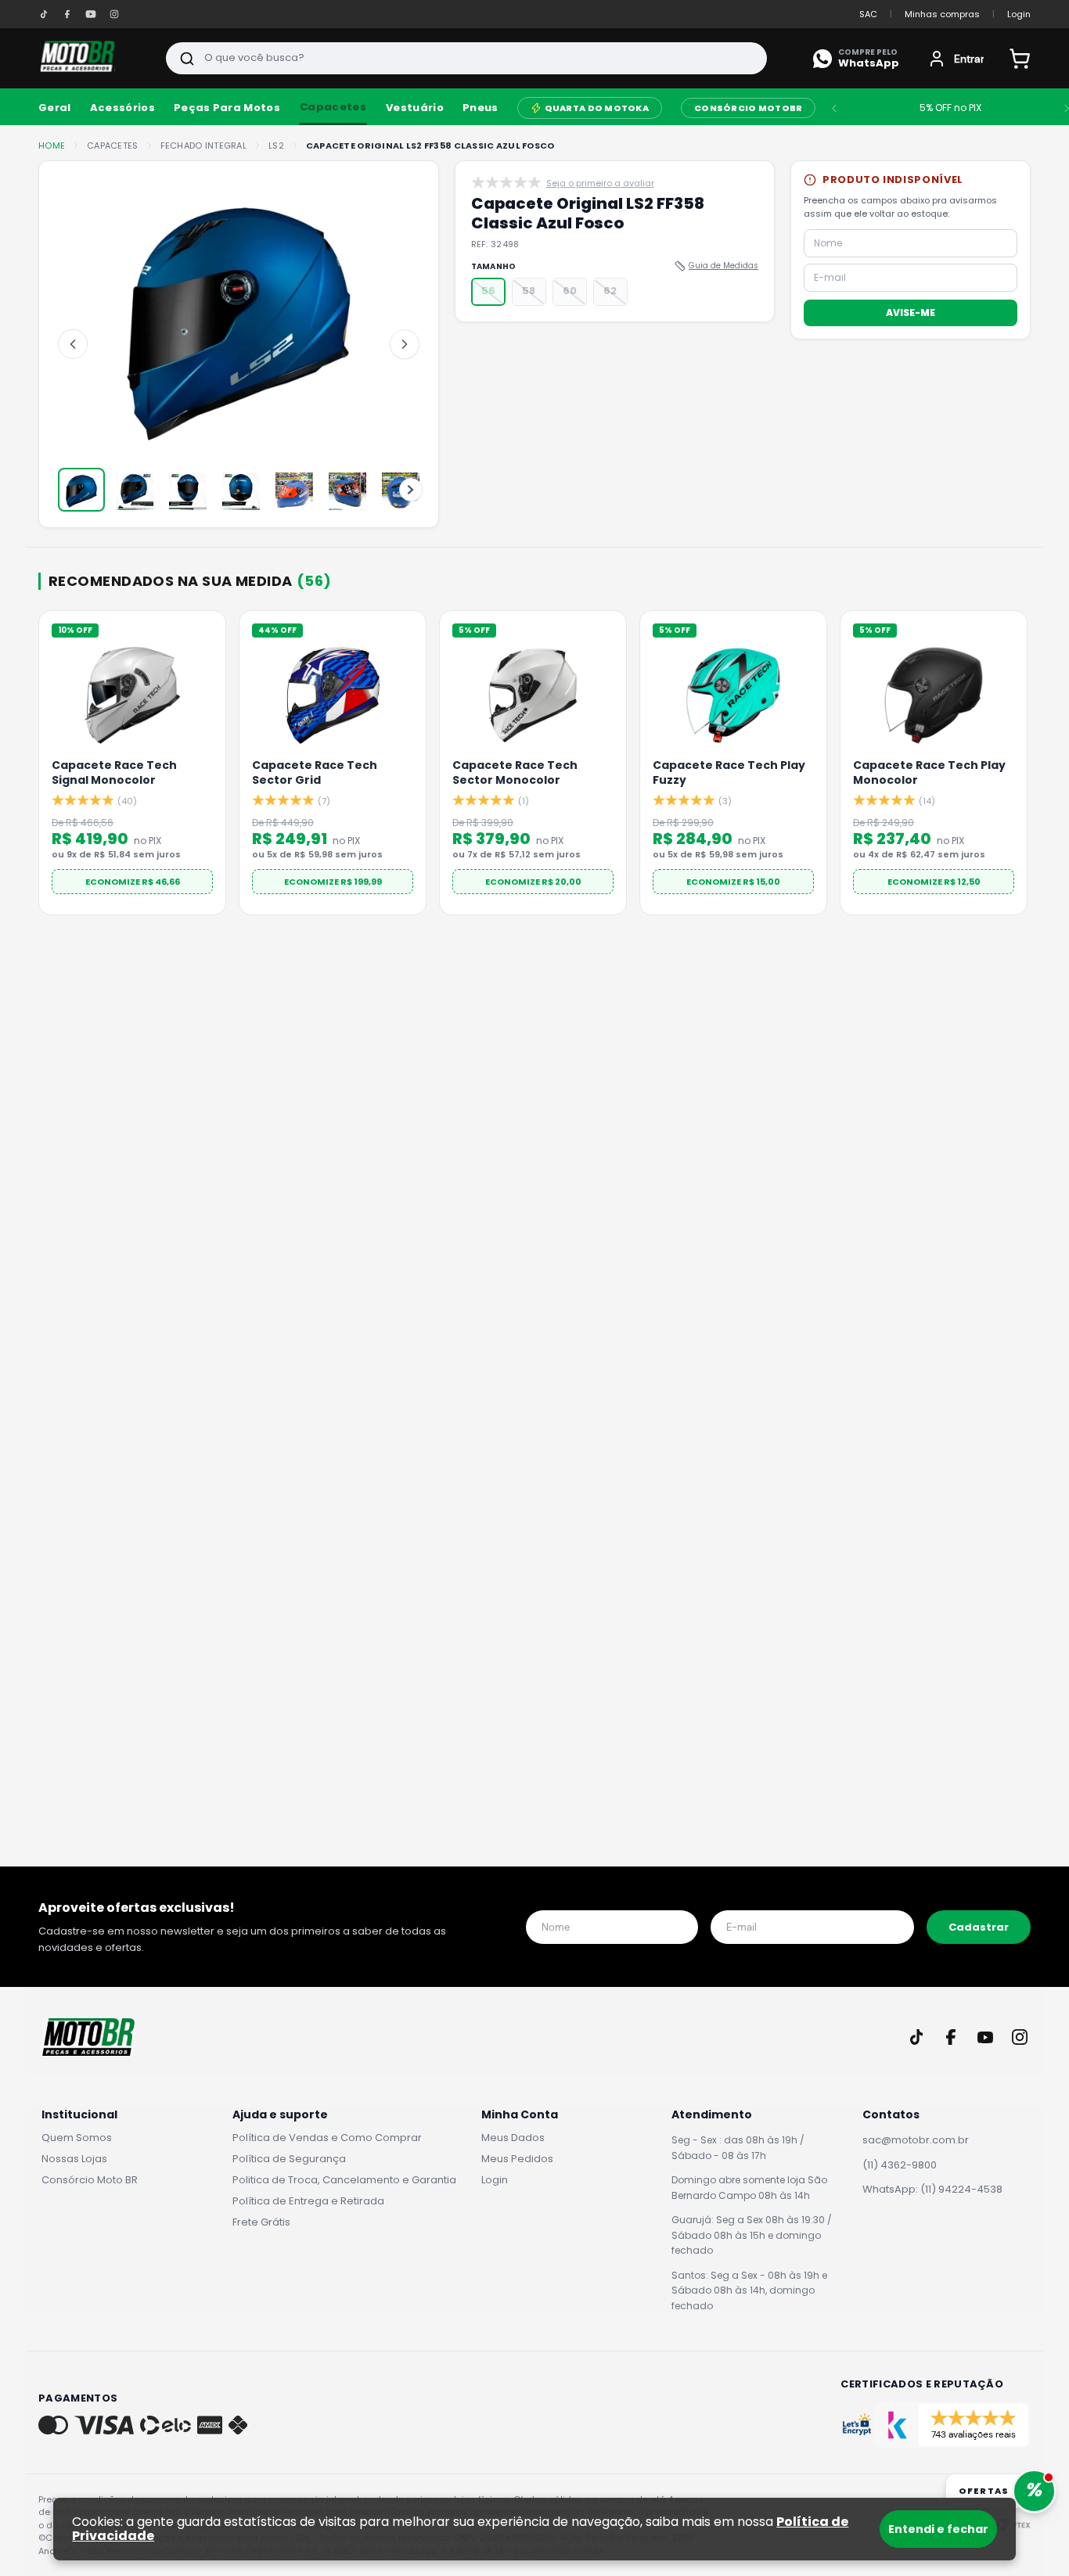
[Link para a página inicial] (52, 146)
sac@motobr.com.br (916, 2140)
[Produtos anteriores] (41, 768)
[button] (488, 292)
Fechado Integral (203, 146)
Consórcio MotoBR (748, 108)
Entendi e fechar (938, 2529)
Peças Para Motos (227, 108)
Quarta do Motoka (597, 108)
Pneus (481, 108)
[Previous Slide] (834, 108)
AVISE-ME (911, 312)
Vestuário (415, 108)
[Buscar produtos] (187, 58)
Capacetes (333, 107)
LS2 (276, 146)
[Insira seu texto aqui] (44, 14)
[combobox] (466, 58)
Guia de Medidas (723, 266)
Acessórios (122, 108)
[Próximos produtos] (1028, 768)
